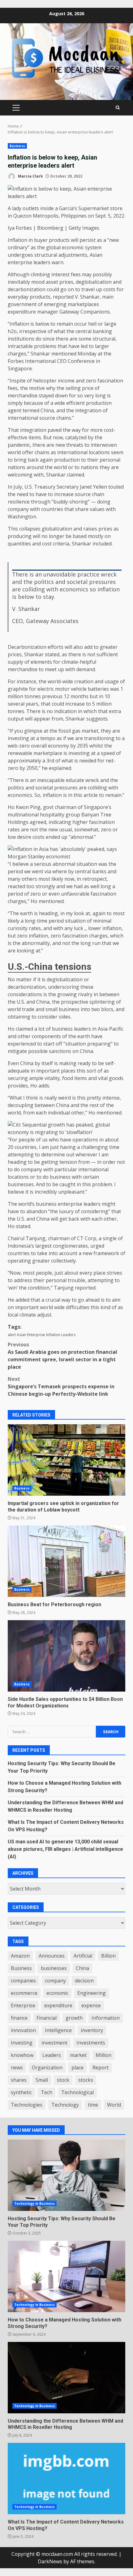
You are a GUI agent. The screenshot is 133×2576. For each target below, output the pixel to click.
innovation (23, 2030)
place (77, 2068)
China (82, 1968)
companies (23, 1981)
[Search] (118, 108)
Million (103, 2055)
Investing (22, 2043)
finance (19, 2018)
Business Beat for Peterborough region (66, 1561)
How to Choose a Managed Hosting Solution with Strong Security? (66, 2276)
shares (19, 2080)
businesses (54, 1968)
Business (17, 146)
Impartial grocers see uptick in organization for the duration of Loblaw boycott (66, 1460)
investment (54, 2043)
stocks (86, 2080)
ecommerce (24, 1993)
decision (84, 1981)
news (17, 2068)
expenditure (58, 2005)
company (55, 1981)
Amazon (20, 1956)
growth (74, 2018)
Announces (52, 1956)
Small (42, 2080)
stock (63, 2080)
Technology (65, 2105)
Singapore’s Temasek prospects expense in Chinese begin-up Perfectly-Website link (61, 1386)
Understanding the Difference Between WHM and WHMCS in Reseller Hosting (66, 2378)
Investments (91, 2043)
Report (101, 2068)
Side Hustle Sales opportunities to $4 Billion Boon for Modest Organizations (66, 1656)
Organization (47, 2068)
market (78, 2055)
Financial (47, 2018)
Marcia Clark (30, 176)
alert (12, 1335)
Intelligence (58, 2030)
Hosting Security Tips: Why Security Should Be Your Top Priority (66, 2175)
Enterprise (36, 1335)
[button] (66, 853)
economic (57, 1993)
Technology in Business (34, 2203)
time (93, 2105)
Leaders (68, 1335)
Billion (108, 1956)
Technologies (27, 2105)
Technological (77, 2092)
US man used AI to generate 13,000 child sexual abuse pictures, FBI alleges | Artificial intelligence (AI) (65, 1849)
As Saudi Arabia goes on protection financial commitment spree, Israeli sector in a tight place (62, 1356)
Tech (47, 2092)
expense (91, 2005)
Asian (21, 1335)
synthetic (21, 2092)
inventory (92, 2030)
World (114, 2105)
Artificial (83, 1956)
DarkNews (50, 2561)
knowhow (22, 2055)
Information (106, 2018)
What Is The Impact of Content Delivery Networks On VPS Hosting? (66, 2479)
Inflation (53, 1335)
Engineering (92, 1993)
